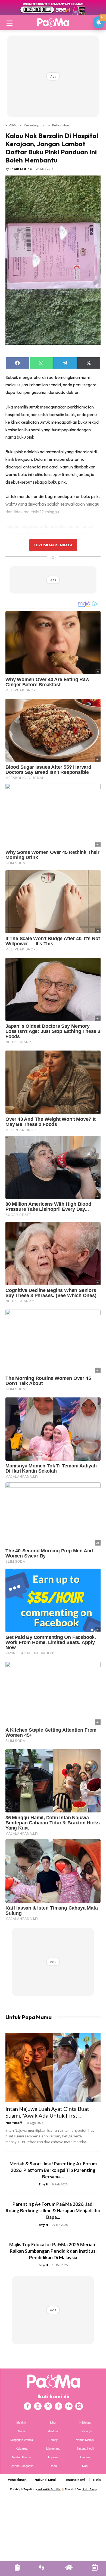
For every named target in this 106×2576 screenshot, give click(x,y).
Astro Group (90, 2489)
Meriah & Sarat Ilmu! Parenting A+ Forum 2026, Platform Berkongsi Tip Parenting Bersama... (53, 2170)
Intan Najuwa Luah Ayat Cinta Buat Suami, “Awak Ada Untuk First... (47, 2112)
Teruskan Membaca (53, 545)
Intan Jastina (21, 169)
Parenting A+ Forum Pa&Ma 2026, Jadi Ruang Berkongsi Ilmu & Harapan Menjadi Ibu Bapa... (53, 2210)
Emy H (44, 2184)
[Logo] (53, 22)
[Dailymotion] (79, 2406)
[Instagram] (38, 2406)
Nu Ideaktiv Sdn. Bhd (49, 2489)
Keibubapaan (35, 125)
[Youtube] (69, 2406)
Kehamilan (61, 125)
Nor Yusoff (14, 2123)
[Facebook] (27, 2406)
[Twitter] (48, 2406)
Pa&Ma (11, 125)
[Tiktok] (58, 2406)
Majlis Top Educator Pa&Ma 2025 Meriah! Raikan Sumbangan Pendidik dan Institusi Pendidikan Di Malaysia (53, 2251)
